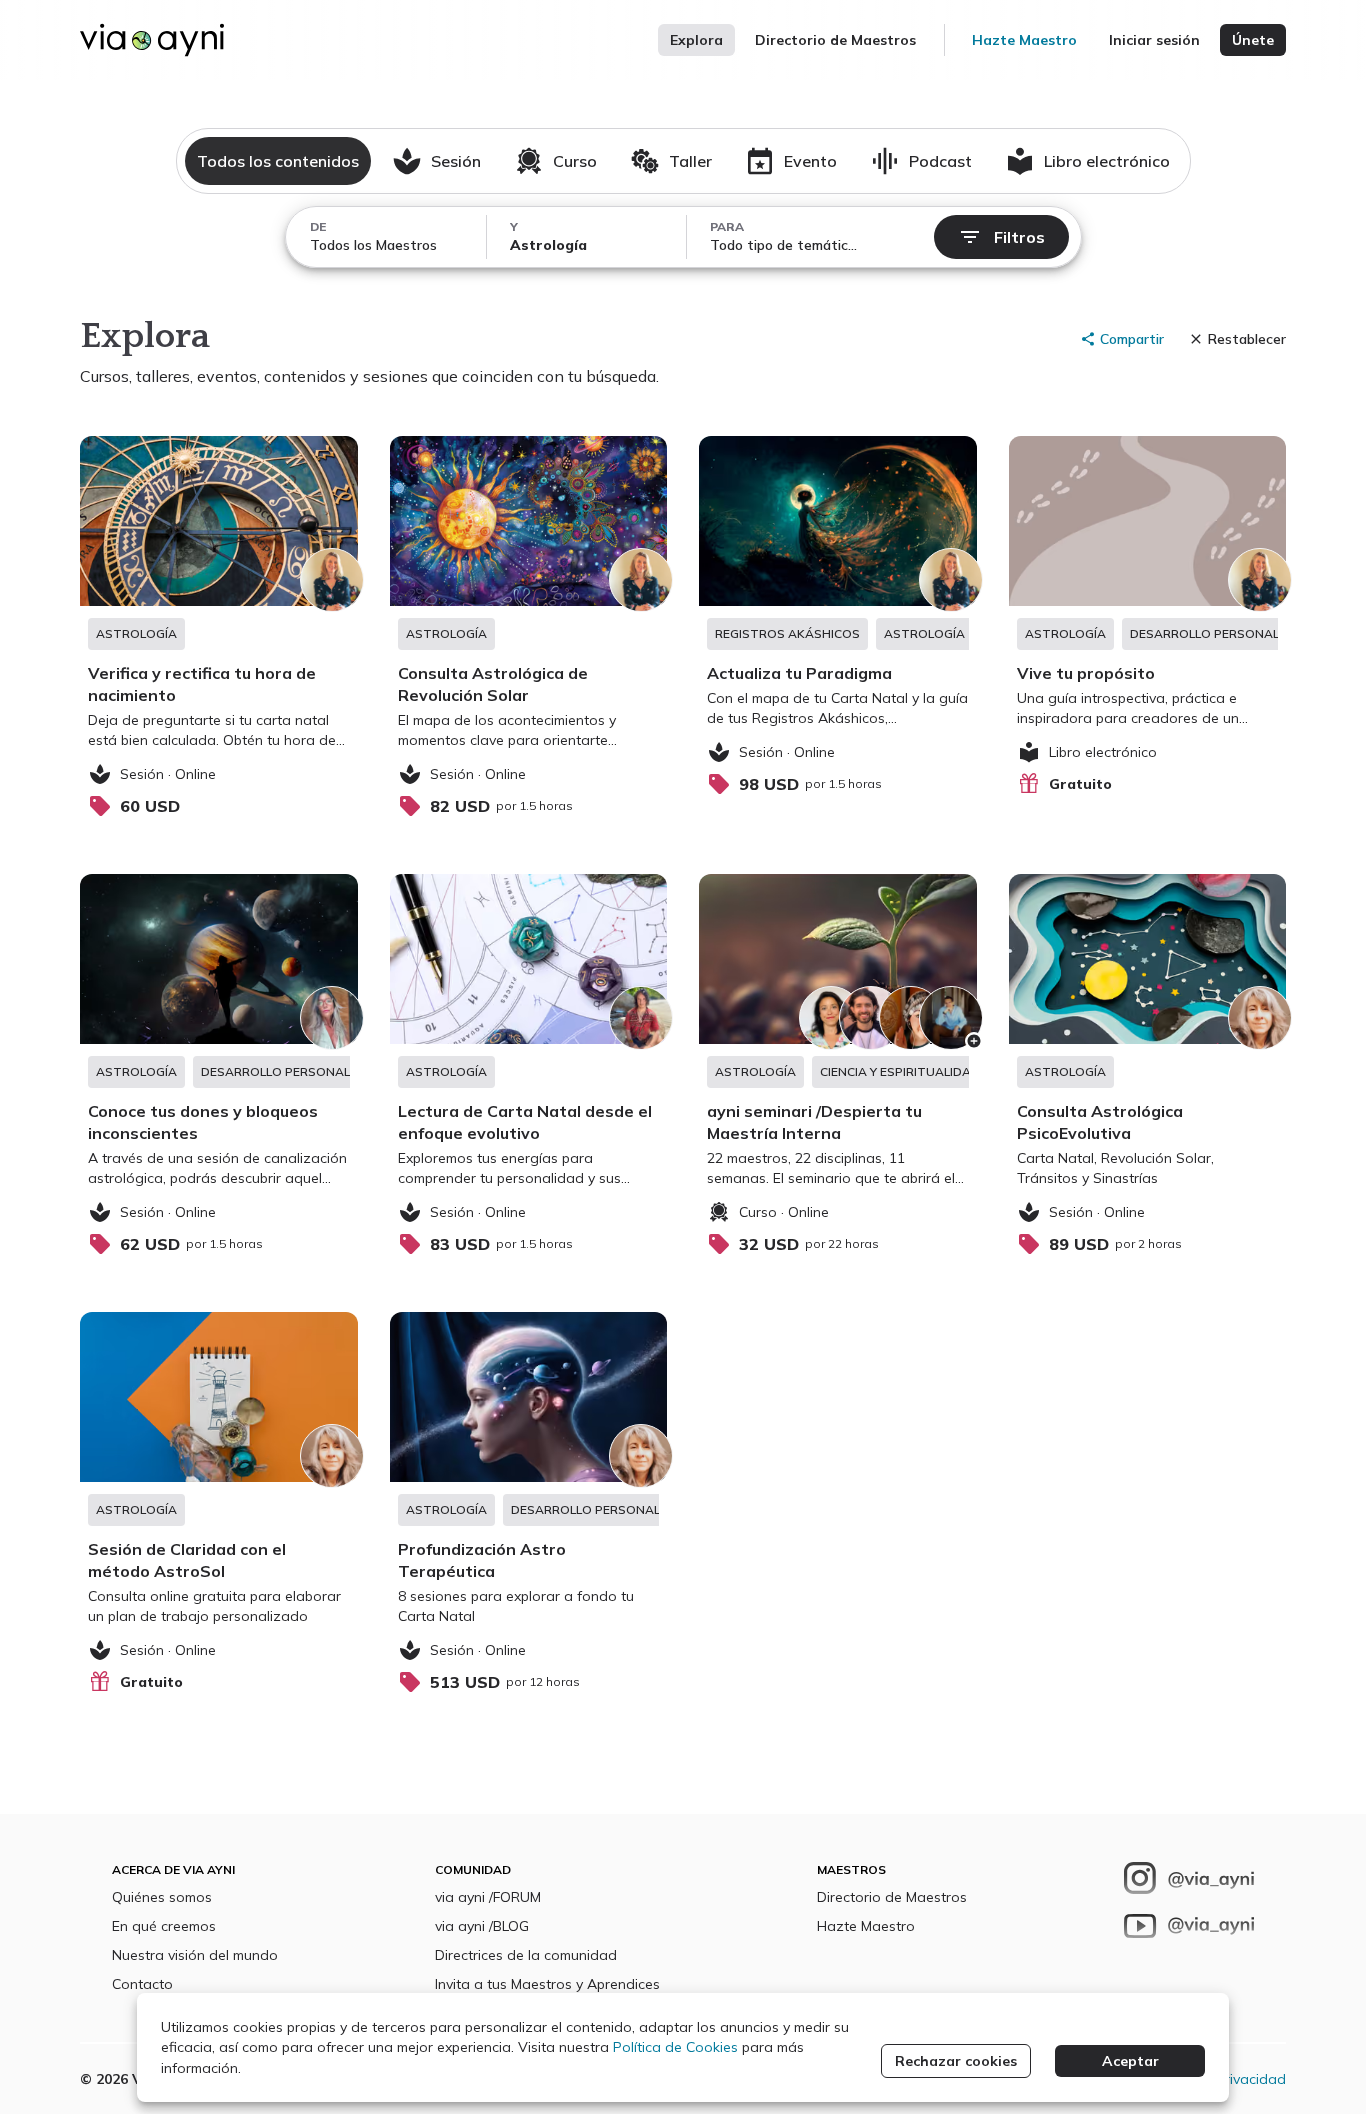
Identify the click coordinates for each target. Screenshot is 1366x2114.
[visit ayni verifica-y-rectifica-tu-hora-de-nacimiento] (219, 631)
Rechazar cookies (956, 2061)
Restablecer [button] (1247, 339)
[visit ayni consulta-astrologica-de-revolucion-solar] (529, 631)
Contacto (142, 1984)
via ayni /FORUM (488, 1897)
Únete (1253, 40)
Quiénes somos (162, 1897)
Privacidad (1251, 2079)
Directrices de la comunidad (526, 1955)
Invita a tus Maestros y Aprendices (547, 1984)
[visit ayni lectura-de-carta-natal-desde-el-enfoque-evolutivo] (529, 1069)
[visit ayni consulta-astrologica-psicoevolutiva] (1148, 1069)
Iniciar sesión (1154, 40)
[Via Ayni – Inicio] (152, 40)
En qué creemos (164, 1926)
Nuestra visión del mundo (195, 1955)
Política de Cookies (675, 2047)
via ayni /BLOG (482, 1926)
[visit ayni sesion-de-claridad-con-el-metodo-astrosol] (219, 1507)
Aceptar (1130, 2061)
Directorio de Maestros (835, 40)
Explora (696, 40)
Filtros (1019, 237)
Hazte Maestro (1024, 40)
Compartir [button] (1132, 339)
